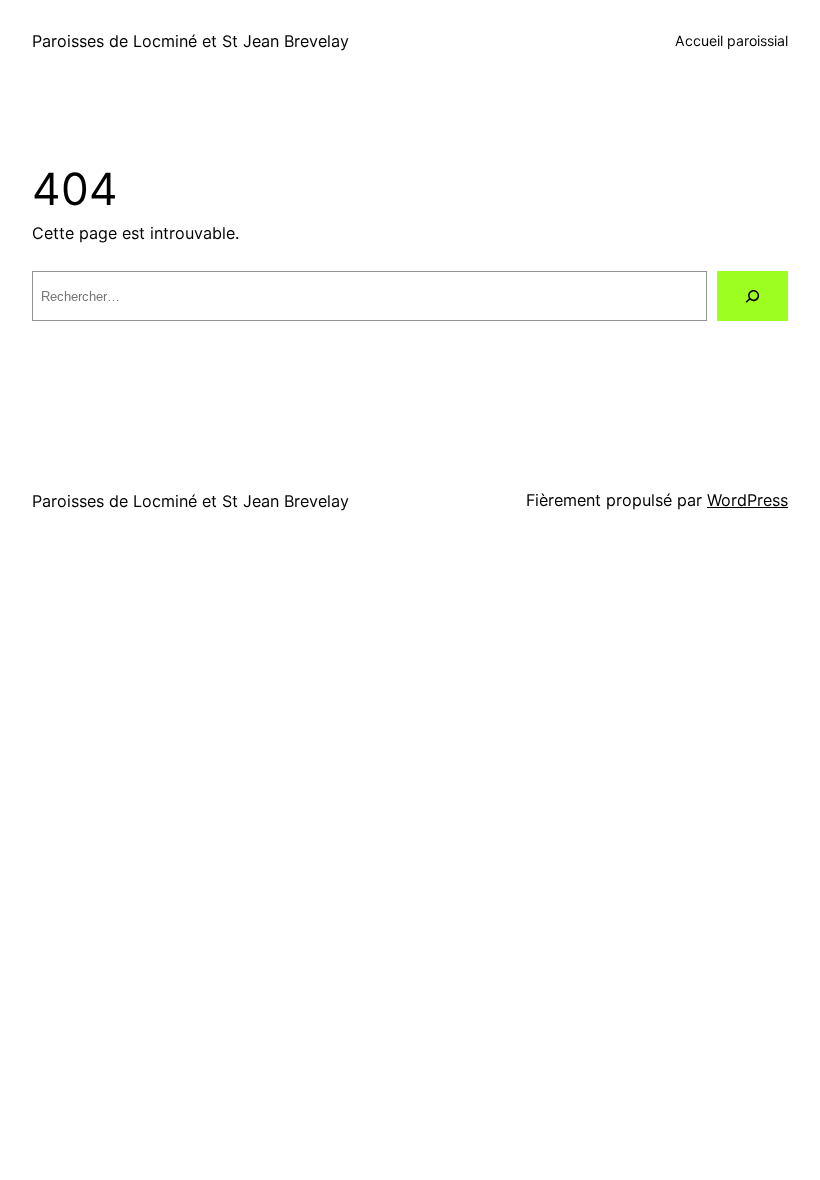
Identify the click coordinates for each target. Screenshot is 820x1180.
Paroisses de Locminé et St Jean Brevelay (190, 41)
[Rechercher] (752, 296)
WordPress (747, 500)
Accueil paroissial (731, 40)
